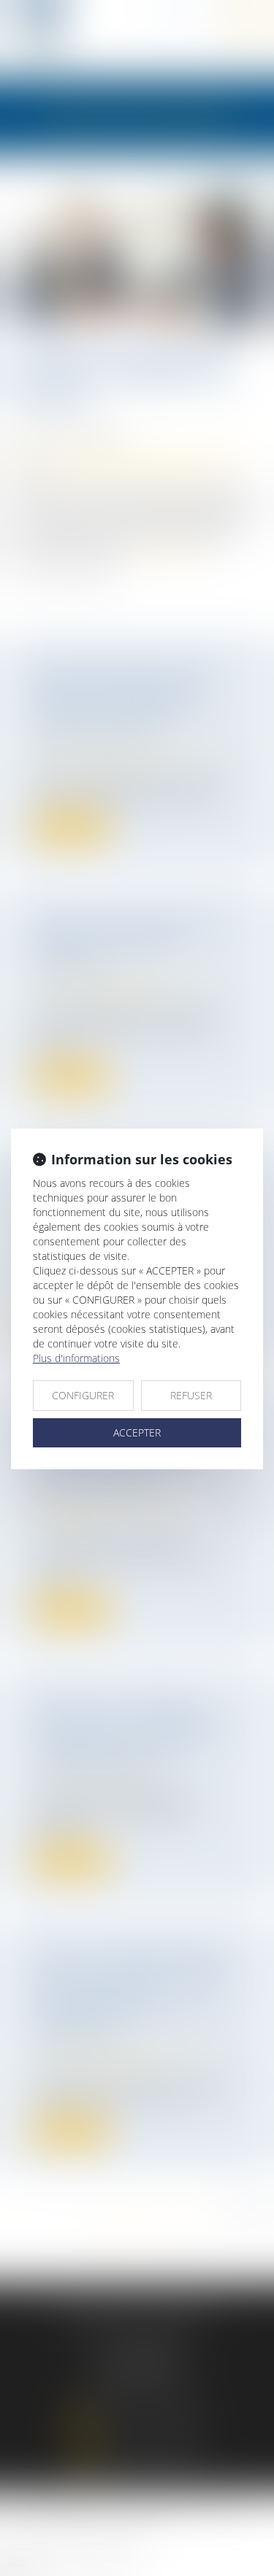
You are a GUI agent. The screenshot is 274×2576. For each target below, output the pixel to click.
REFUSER (191, 1395)
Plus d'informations (76, 1358)
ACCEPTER (137, 1432)
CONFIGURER (83, 1395)
